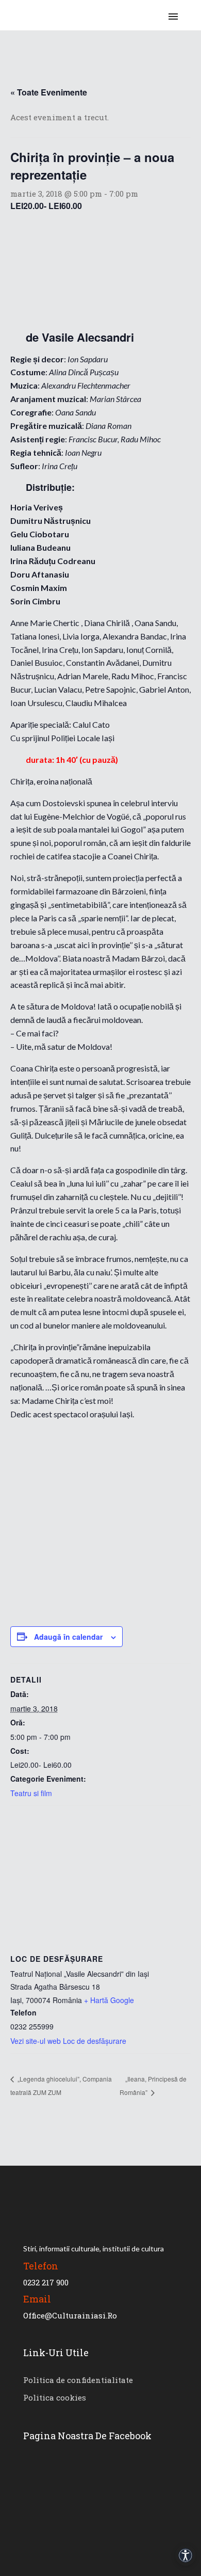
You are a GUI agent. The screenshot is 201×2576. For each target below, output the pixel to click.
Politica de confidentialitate (78, 2380)
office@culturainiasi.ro (70, 2315)
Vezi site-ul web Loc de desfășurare (68, 2041)
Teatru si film (31, 1793)
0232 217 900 (46, 2282)
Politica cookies (55, 2397)
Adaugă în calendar (68, 1637)
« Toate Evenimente (49, 92)
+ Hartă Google (109, 2000)
